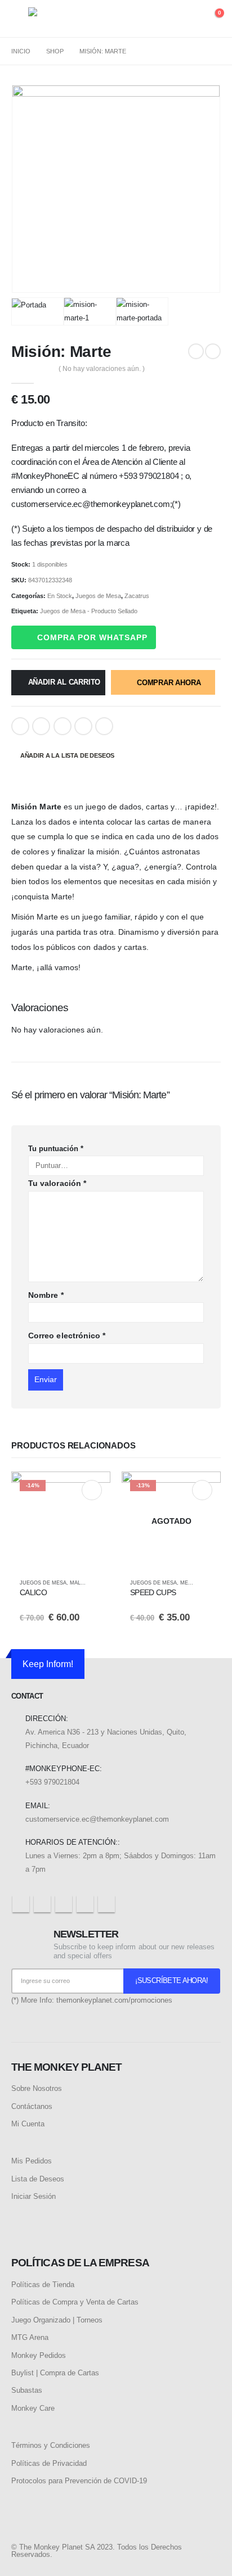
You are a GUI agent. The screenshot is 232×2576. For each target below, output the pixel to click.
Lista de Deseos (38, 2179)
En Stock (60, 596)
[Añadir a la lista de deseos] (97, 1583)
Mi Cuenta (28, 2124)
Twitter (41, 726)
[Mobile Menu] (20, 19)
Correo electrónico (67, 1335)
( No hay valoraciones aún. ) (102, 369)
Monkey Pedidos (39, 2355)
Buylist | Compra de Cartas (55, 2373)
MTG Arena (30, 2337)
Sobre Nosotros (37, 2088)
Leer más (202, 1490)
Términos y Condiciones (51, 2445)
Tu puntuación (56, 1149)
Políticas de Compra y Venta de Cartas (75, 2302)
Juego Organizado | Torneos (57, 2320)
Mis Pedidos (32, 2161)
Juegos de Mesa (98, 596)
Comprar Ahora (169, 683)
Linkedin (106, 1904)
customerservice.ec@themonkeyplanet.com (97, 1819)
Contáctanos (32, 2106)
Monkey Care (33, 2408)
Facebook (20, 726)
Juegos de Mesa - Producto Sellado (89, 611)
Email (104, 726)
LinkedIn (63, 726)
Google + (83, 726)
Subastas (27, 2390)
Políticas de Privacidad (49, 2463)
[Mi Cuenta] (190, 19)
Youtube (64, 1904)
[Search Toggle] (169, 19)
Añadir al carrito (64, 682)
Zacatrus (137, 596)
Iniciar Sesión (34, 2196)
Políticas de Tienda (43, 2285)
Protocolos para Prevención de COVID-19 (79, 2481)
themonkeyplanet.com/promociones (114, 2000)
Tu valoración (57, 1183)
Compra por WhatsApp (92, 637)
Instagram (85, 1904)
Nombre (46, 1295)
